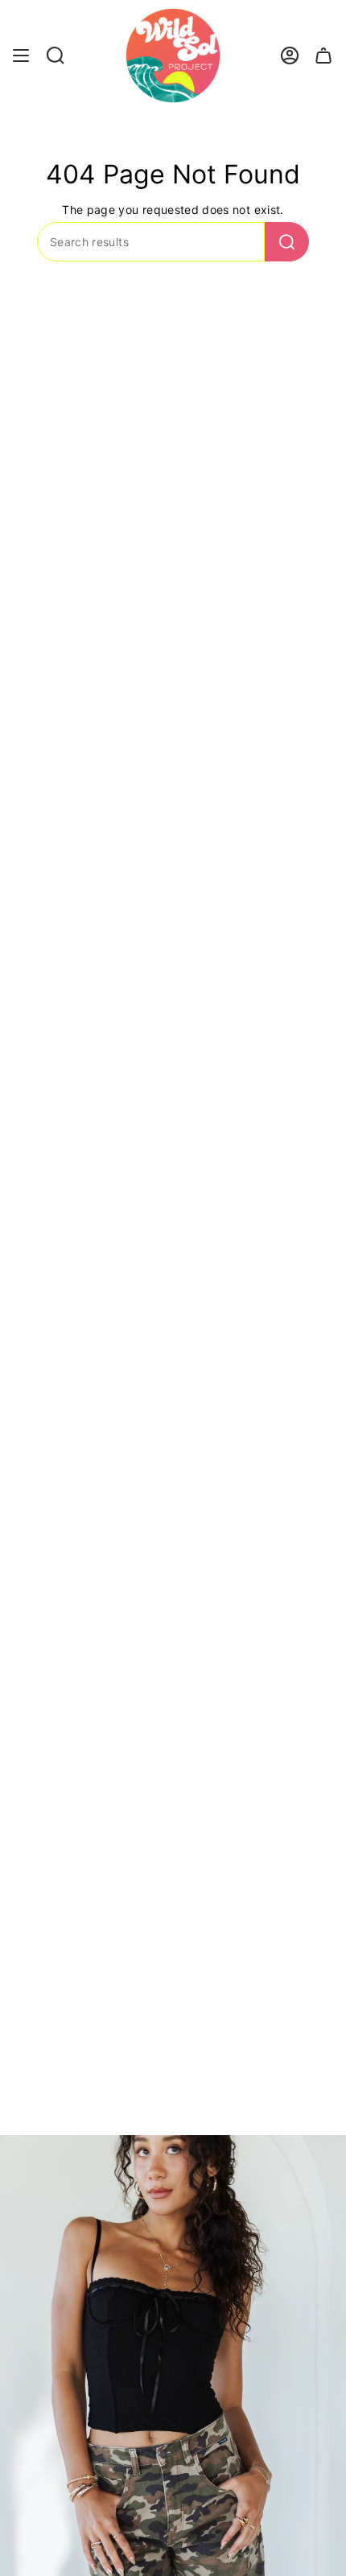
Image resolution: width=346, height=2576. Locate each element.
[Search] (287, 242)
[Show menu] (21, 56)
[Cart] (323, 56)
